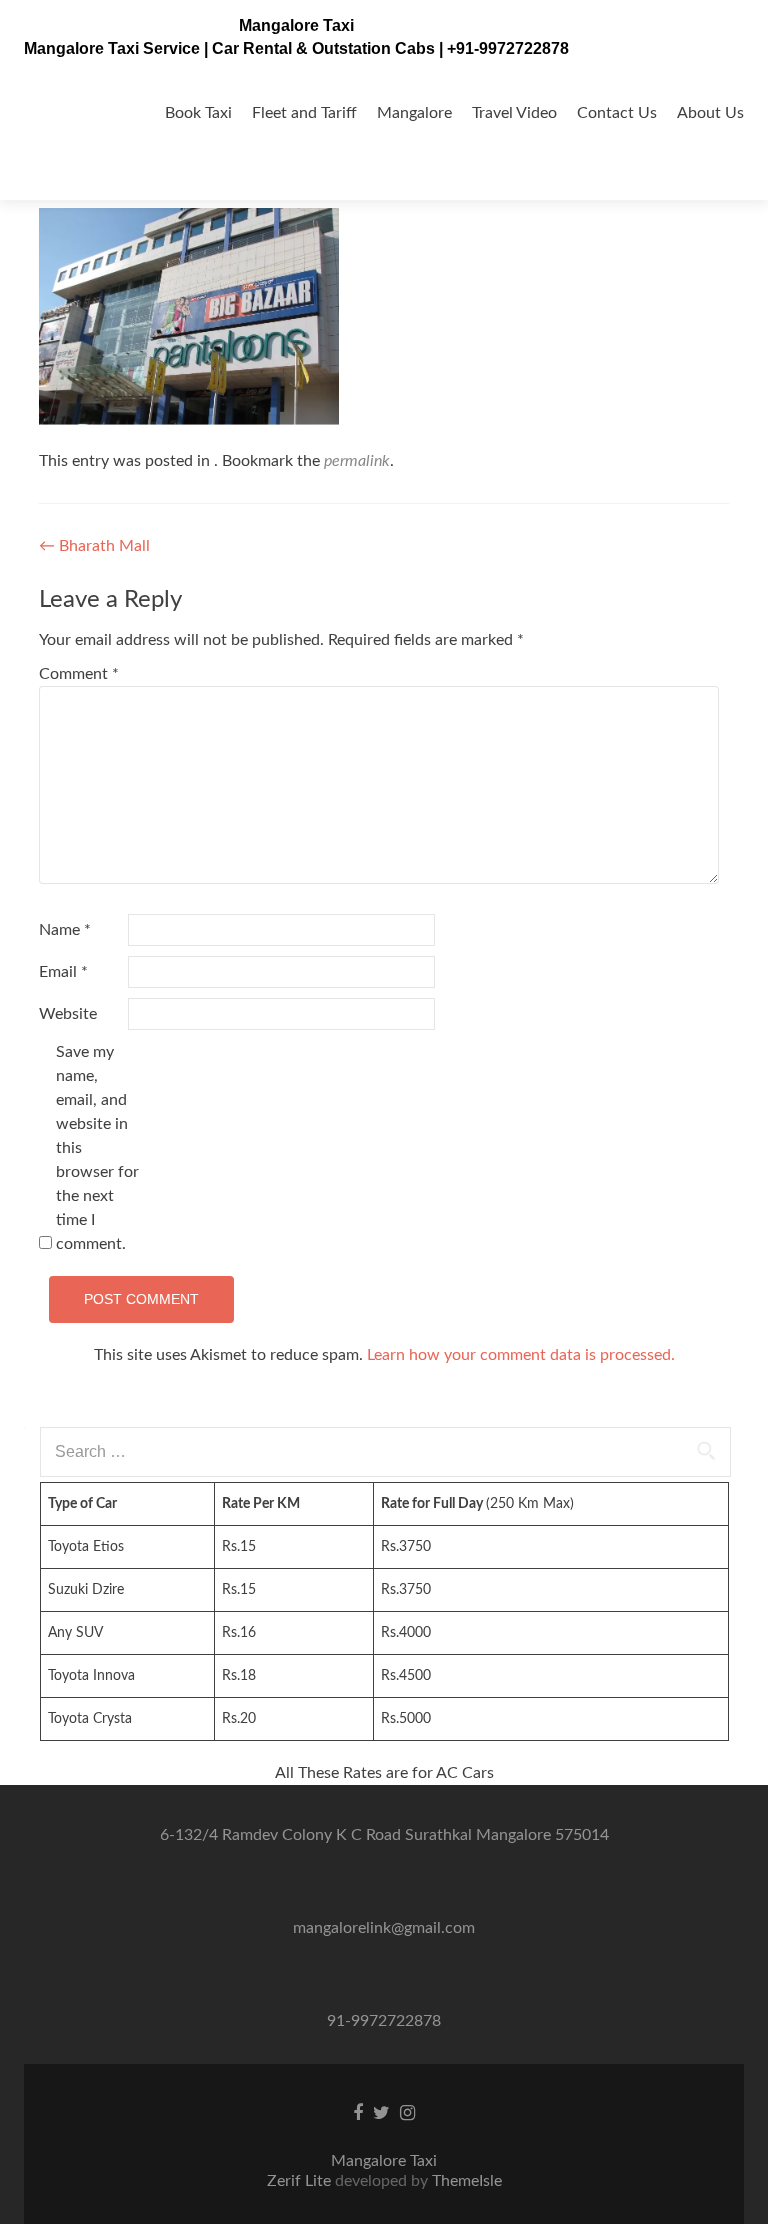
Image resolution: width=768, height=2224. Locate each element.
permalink (357, 461)
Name (65, 930)
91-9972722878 (384, 2021)
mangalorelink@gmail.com (384, 1928)
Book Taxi (198, 113)
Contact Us (617, 113)
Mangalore (414, 113)
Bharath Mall (94, 546)
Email (63, 972)
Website (68, 1014)
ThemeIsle (467, 2181)
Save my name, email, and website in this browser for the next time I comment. (97, 1148)
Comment (79, 674)
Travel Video (514, 113)
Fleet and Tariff (304, 113)
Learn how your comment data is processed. (521, 1355)
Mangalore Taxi (296, 25)
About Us (710, 113)
